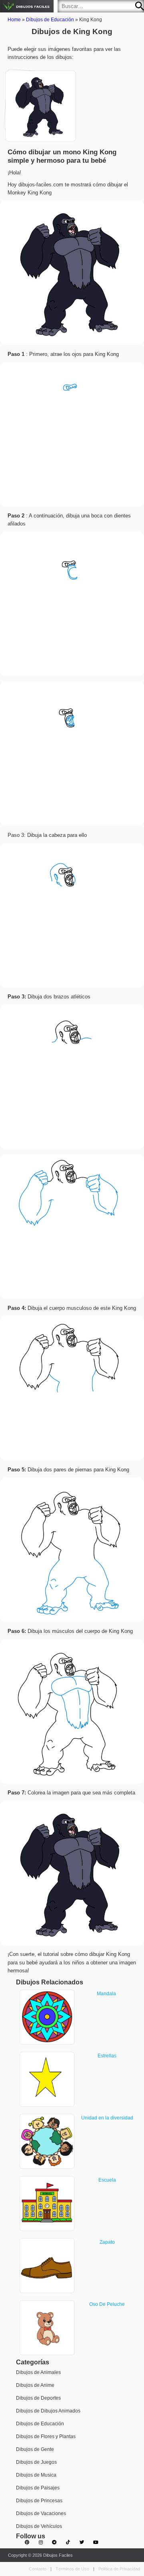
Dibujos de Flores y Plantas (46, 2437)
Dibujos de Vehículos (39, 2526)
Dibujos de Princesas (39, 2501)
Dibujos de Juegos (36, 2462)
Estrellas (107, 2056)
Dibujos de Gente (35, 2449)
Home (14, 20)
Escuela (107, 2180)
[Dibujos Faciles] (27, 6)
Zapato (107, 2242)
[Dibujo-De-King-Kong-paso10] (36, 101)
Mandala (107, 1994)
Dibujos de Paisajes (38, 2488)
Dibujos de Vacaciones (41, 2513)
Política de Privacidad (119, 2569)
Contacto (38, 2569)
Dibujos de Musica (36, 2475)
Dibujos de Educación (50, 20)
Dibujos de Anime (35, 2385)
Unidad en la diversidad (107, 2118)
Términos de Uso (72, 2569)
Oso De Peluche (107, 2304)
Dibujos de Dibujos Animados (48, 2411)
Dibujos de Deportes (38, 2398)
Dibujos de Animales (38, 2372)
